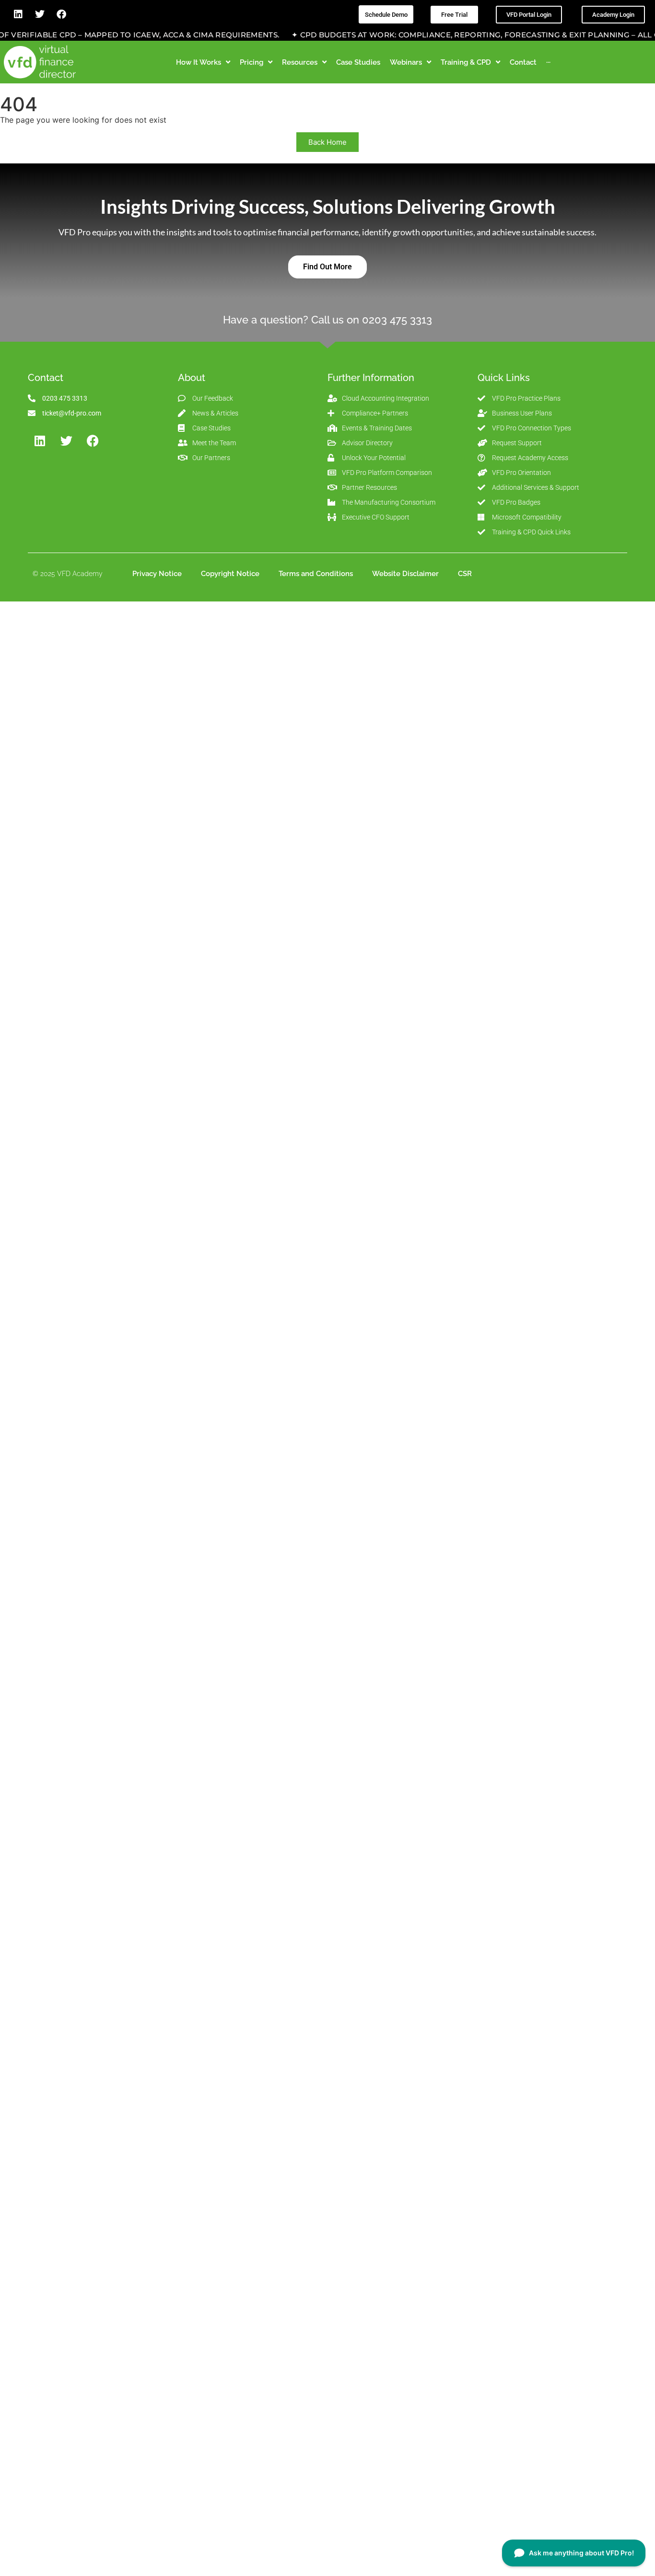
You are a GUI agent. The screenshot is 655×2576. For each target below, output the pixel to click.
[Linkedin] (18, 14)
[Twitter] (40, 14)
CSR (465, 574)
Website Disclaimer (405, 574)
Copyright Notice (230, 574)
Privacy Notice (157, 574)
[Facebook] (61, 14)
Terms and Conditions (316, 574)
